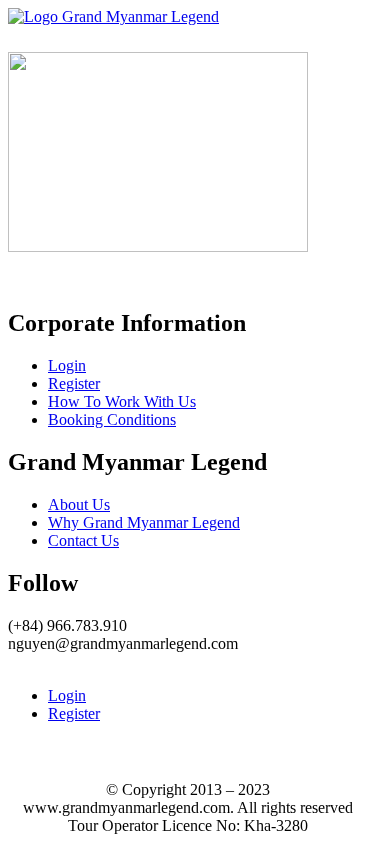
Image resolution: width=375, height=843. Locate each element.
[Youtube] (46, 661)
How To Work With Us (122, 401)
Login (67, 365)
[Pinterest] (62, 661)
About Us (79, 504)
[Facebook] (14, 661)
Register (74, 383)
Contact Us (83, 540)
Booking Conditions (112, 419)
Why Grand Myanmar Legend (144, 522)
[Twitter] (30, 661)
